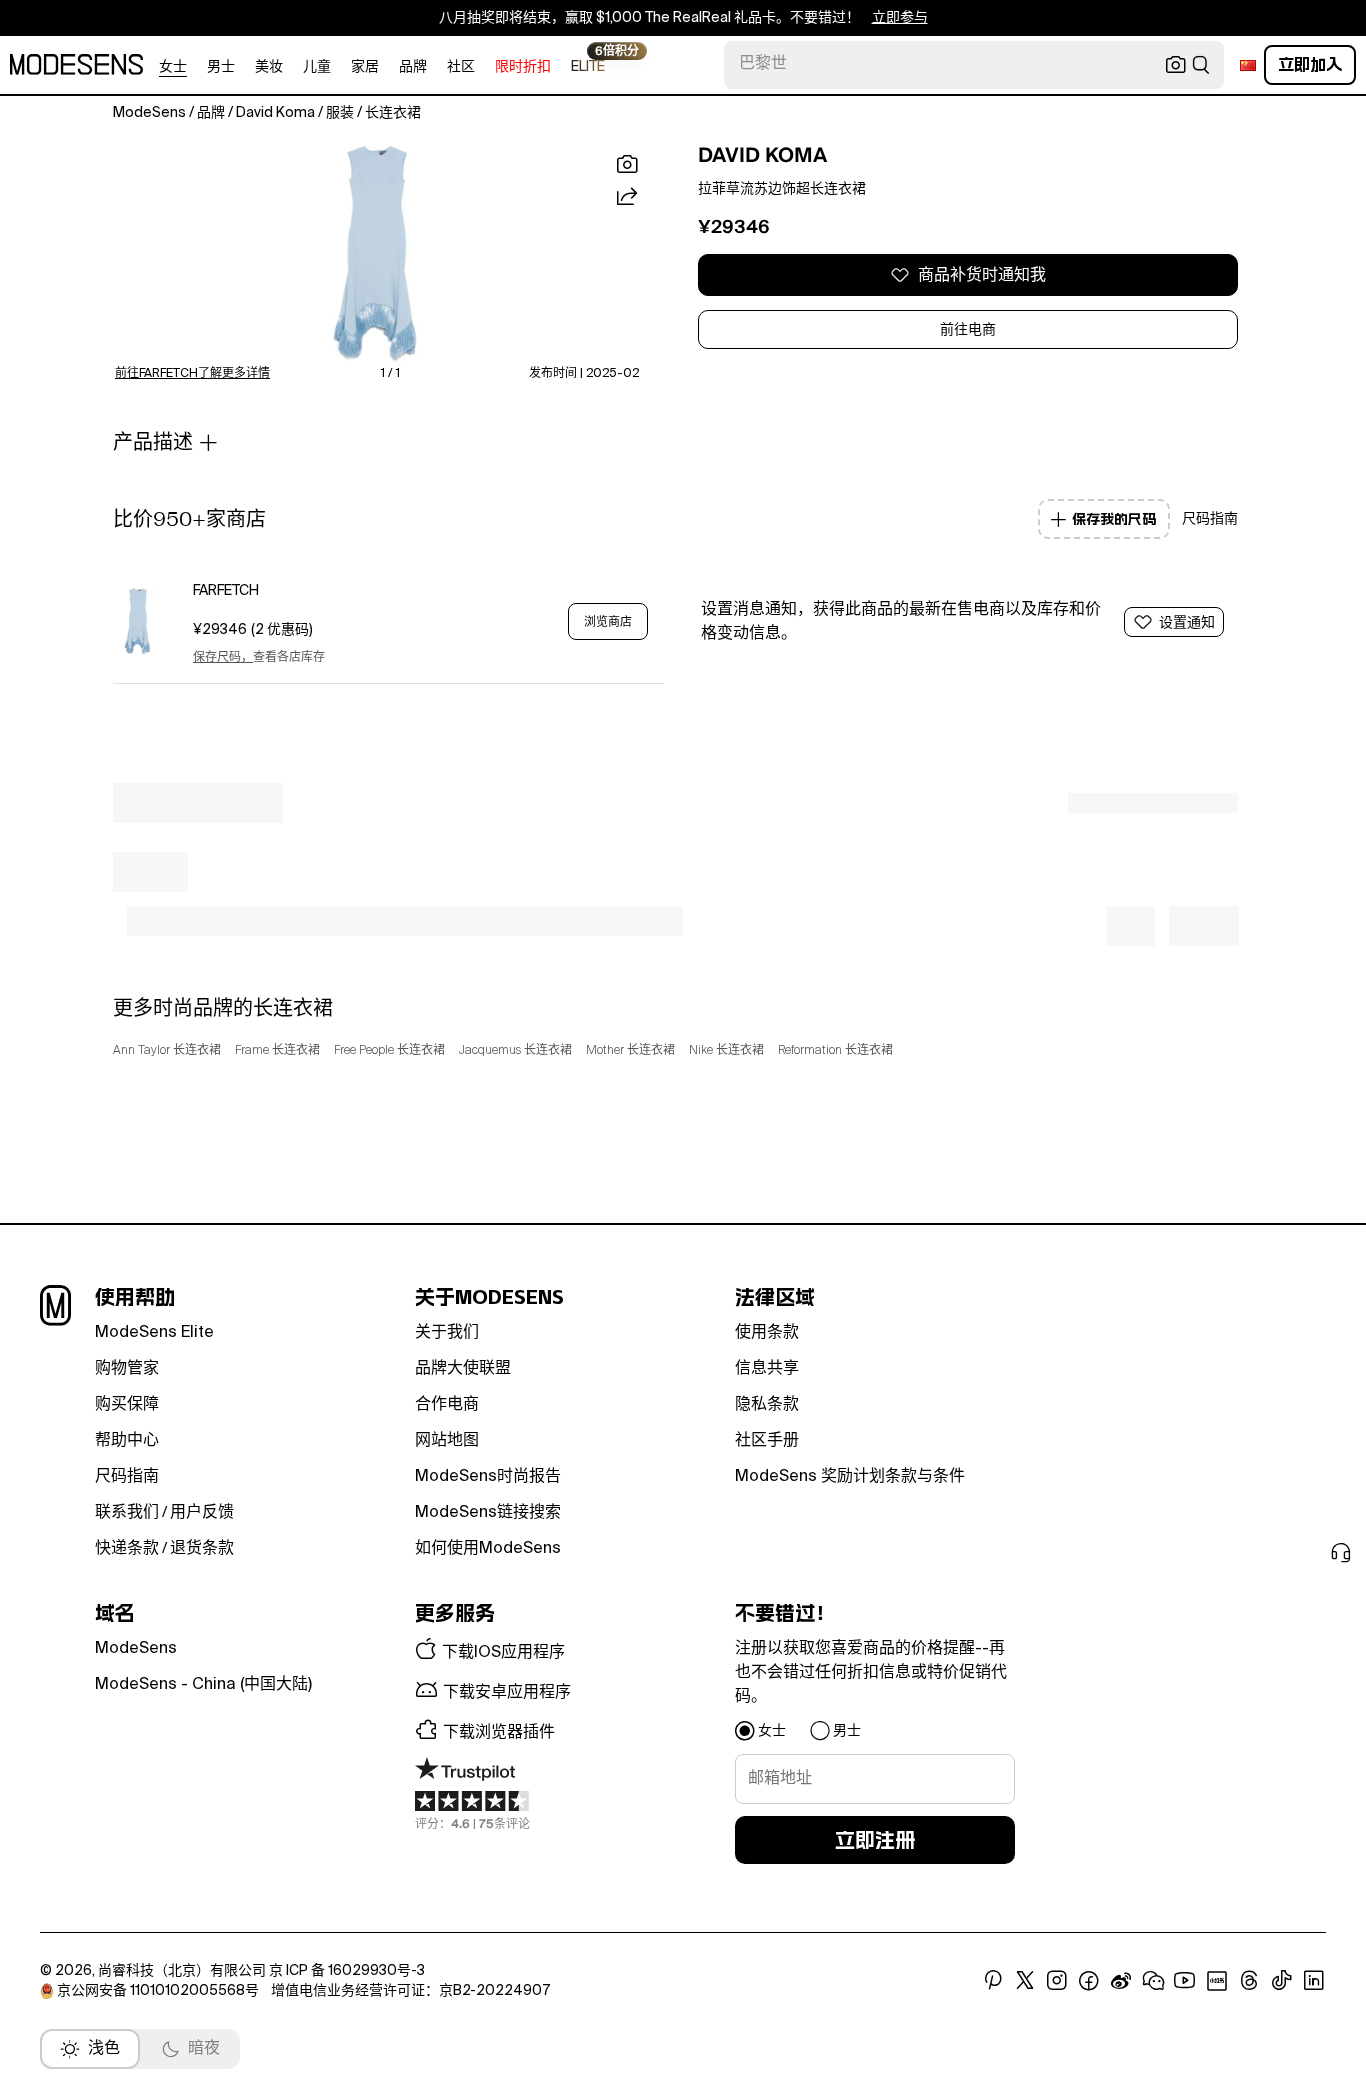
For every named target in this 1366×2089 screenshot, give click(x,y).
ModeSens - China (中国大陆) (203, 1685)
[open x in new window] (1025, 1981)
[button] (377, 254)
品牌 (413, 67)
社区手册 (767, 1441)
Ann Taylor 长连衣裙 (167, 1051)
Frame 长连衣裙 (277, 1051)
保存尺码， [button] (223, 658)
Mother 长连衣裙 (630, 1051)
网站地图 (447, 1441)
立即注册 (875, 1840)
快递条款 (127, 1549)
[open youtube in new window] (1185, 1981)
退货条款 (202, 1549)
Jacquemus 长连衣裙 (515, 1051)
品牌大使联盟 (463, 1369)
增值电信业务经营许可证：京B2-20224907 (410, 1991)
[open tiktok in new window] (1282, 1981)
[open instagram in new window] (1057, 1981)
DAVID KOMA (762, 155)
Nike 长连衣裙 (726, 1051)
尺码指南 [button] (1210, 519)
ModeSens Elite (154, 1333)
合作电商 (447, 1405)
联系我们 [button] (127, 1513)
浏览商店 (608, 622)
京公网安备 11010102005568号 (158, 1991)
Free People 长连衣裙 (389, 1051)
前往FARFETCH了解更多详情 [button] (192, 374)
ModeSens (136, 1649)
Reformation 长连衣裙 (835, 1051)
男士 (221, 67)
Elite (588, 65)
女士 (173, 67)
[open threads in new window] (1249, 1981)
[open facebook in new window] (1089, 1981)
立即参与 (900, 18)
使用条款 (767, 1333)
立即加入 (1310, 64)
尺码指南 (127, 1477)
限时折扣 (523, 67)
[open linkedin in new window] (1314, 1981)
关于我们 (447, 1333)
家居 (365, 67)
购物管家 (127, 1369)
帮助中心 (127, 1441)
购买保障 (127, 1405)
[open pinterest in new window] (993, 1981)
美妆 (269, 67)
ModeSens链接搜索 (488, 1513)
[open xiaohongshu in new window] (1217, 1981)
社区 (461, 67)
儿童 (317, 67)
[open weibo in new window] (1121, 1981)
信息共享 (767, 1369)
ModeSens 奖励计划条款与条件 (850, 1477)
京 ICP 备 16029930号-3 (347, 1971)
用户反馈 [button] (202, 1513)
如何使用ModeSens (488, 1549)
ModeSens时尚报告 (488, 1477)
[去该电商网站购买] (138, 621)
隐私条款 (767, 1405)
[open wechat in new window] (1153, 1981)
